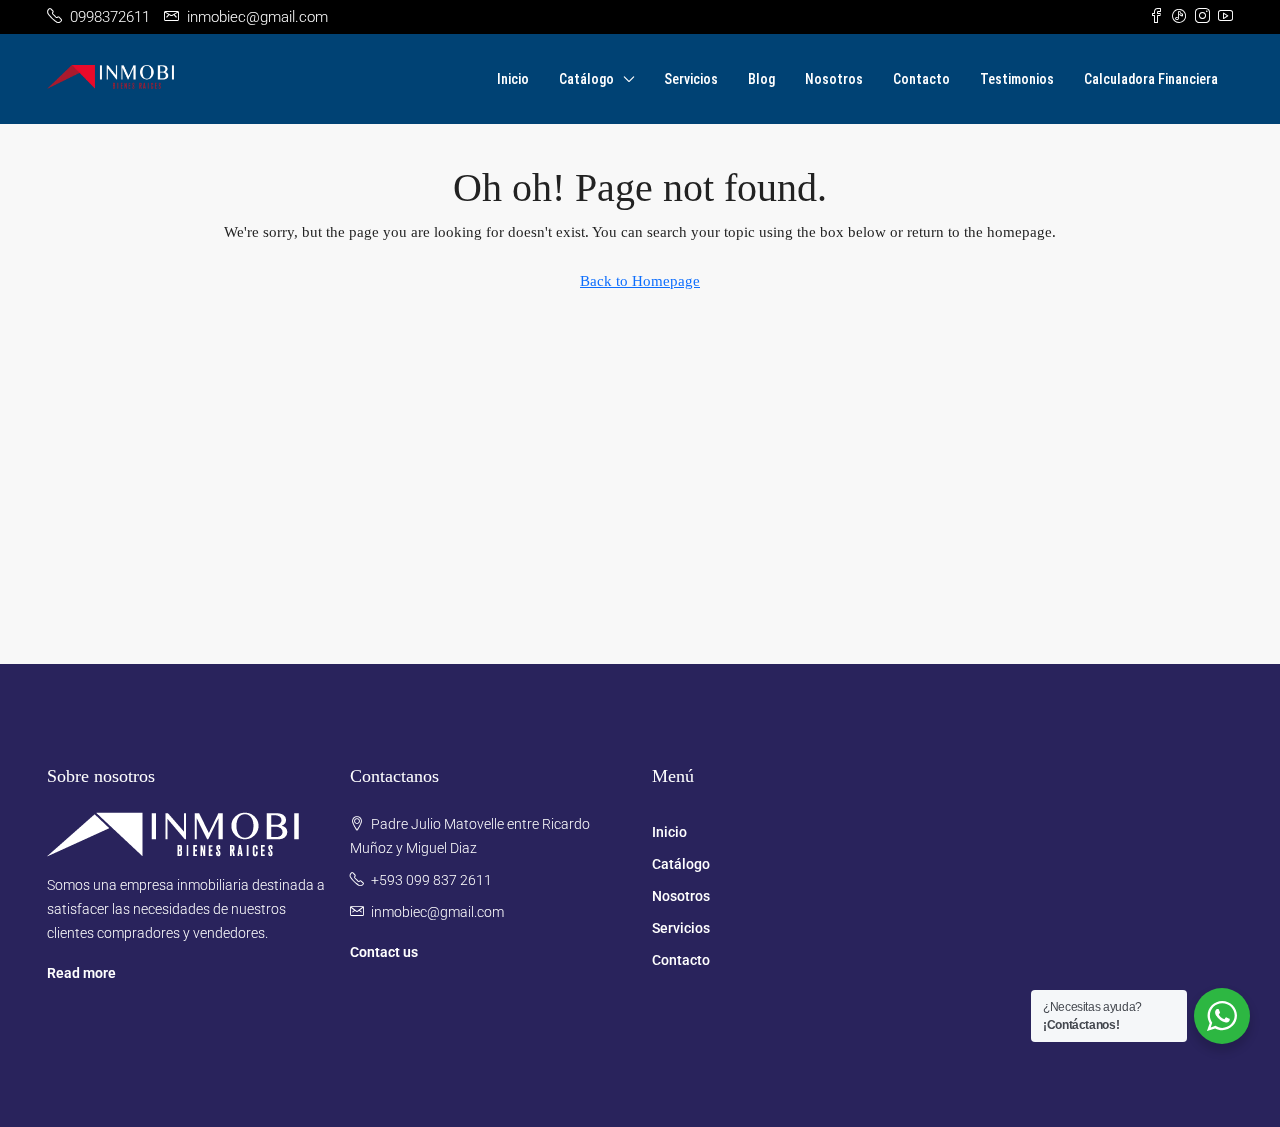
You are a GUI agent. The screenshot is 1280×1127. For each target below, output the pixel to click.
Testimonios (1017, 79)
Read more (81, 973)
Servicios (691, 79)
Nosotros (834, 79)
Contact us (384, 952)
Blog (761, 79)
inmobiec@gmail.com (437, 912)
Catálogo (586, 79)
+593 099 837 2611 (431, 880)
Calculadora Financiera (1151, 79)
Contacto (921, 79)
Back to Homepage (640, 281)
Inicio (513, 79)
